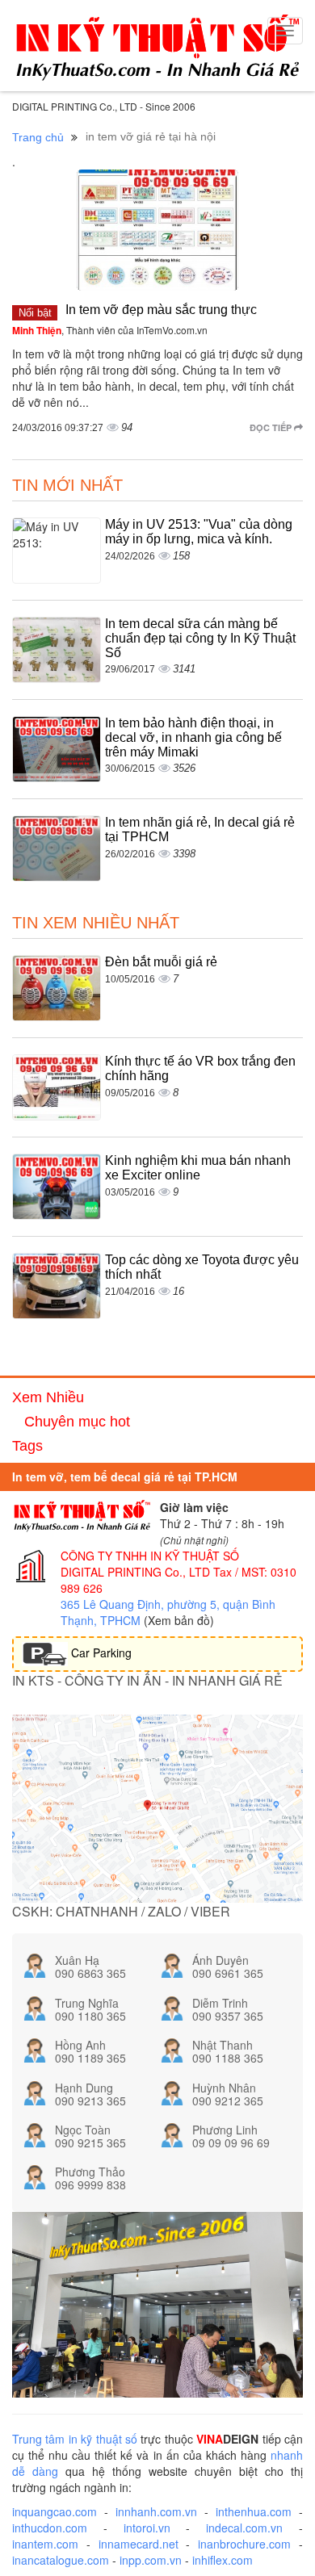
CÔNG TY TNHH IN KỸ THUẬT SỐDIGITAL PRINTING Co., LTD (150, 1564)
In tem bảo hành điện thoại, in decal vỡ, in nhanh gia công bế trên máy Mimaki (193, 737)
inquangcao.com (55, 2511)
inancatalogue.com (61, 2560)
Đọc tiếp (272, 427)
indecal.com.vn (244, 2528)
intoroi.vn (147, 2528)
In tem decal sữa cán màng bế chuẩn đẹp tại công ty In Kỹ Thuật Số (200, 638)
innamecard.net (139, 2544)
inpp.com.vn (151, 2560)
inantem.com (45, 2544)
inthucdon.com (50, 2528)
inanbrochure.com (244, 2544)
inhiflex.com (223, 2560)
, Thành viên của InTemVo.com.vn (110, 330)
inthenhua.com (254, 2511)
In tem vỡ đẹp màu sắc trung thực (161, 310)
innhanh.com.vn (156, 2511)
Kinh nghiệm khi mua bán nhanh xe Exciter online (198, 1168)
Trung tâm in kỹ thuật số (75, 2439)
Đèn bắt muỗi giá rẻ (161, 962)
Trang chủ (38, 137)
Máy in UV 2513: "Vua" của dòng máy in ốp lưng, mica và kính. (199, 532)
